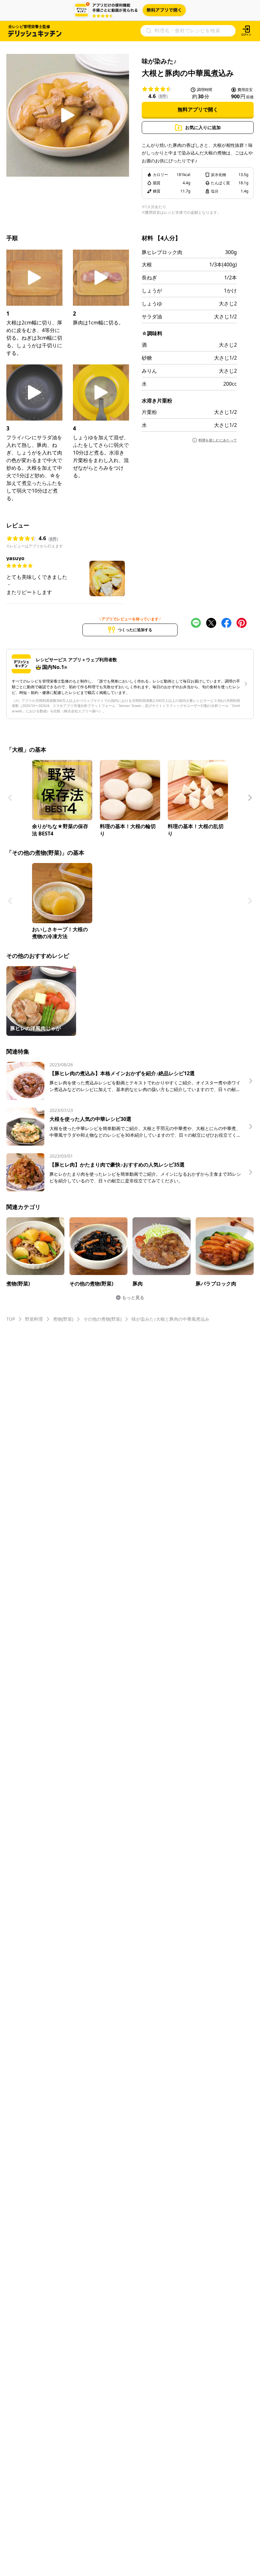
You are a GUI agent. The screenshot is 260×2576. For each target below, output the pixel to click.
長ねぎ (149, 278)
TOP (11, 1319)
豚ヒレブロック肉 (162, 252)
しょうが (152, 291)
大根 (147, 265)
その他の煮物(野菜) (102, 1319)
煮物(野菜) (63, 1319)
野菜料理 (34, 1319)
